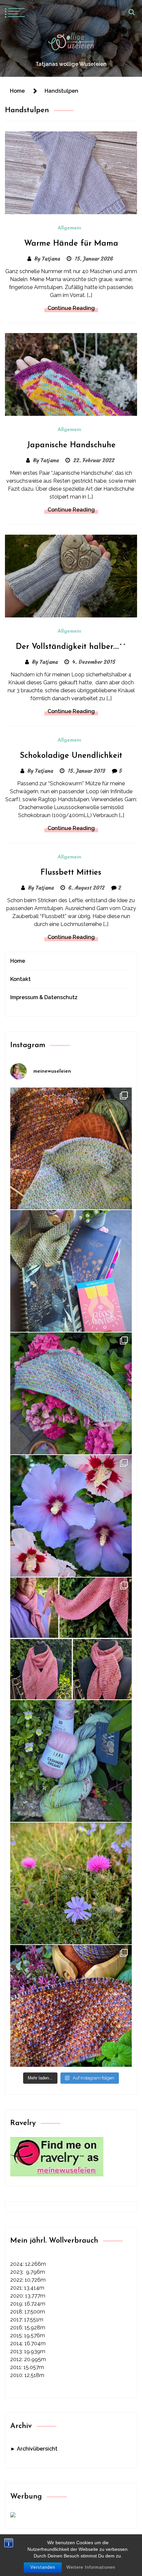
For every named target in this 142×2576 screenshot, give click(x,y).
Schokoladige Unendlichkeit (71, 756)
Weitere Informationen (91, 2567)
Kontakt (20, 979)
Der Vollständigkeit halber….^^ (71, 647)
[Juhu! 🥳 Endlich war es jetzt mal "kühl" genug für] (71, 1638)
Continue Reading (71, 308)
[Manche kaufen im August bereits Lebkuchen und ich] (71, 1271)
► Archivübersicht (34, 2449)
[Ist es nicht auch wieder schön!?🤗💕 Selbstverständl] (71, 1393)
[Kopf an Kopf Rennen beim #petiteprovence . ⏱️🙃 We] (71, 1148)
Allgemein (69, 228)
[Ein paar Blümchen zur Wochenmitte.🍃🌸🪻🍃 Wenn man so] (71, 1883)
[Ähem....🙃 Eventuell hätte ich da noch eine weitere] (71, 1761)
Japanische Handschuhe (71, 445)
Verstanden (43, 2567)
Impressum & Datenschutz (44, 997)
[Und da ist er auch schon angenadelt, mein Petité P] (71, 2006)
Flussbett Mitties (71, 873)
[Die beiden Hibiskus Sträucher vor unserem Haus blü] (71, 1516)
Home (18, 961)
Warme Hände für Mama (71, 244)
